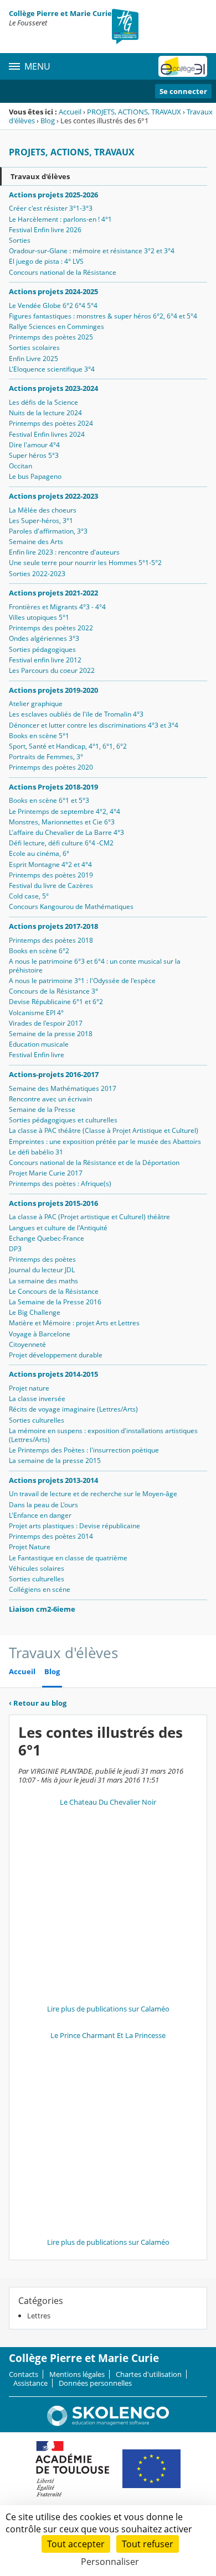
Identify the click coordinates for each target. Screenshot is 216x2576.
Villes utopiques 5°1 (39, 617)
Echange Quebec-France (47, 1238)
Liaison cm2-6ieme (42, 1609)
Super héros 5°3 (34, 455)
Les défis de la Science (43, 402)
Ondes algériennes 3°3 (44, 638)
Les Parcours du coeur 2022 (52, 670)
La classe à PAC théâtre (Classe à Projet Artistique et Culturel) (104, 1130)
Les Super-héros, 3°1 (41, 521)
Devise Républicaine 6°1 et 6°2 (56, 1002)
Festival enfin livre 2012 (45, 660)
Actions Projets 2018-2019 (53, 787)
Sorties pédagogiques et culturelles (63, 1120)
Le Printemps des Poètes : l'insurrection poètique (84, 1450)
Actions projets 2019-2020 (53, 690)
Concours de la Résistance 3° (53, 991)
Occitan (20, 466)
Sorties (20, 240)
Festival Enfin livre (37, 1055)
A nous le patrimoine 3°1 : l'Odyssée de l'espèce (82, 981)
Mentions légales (77, 2374)
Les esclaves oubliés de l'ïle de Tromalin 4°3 (76, 714)
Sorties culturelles (37, 1420)
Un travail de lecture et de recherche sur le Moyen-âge (93, 1494)
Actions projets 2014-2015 (53, 1374)
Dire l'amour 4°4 (34, 445)
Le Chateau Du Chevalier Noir (108, 1802)
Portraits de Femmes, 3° (46, 757)
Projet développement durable (56, 1355)
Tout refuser (148, 2544)
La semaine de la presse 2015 (55, 1461)
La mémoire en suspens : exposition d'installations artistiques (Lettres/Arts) (103, 1435)
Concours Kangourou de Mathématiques (71, 906)
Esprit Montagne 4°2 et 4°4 (50, 864)
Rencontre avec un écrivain (50, 1099)
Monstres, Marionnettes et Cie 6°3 (62, 822)
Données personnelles (95, 2383)
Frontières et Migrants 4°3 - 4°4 (57, 607)
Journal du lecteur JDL (42, 1270)
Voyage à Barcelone (40, 1334)
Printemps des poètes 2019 (51, 875)
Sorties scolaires (34, 348)
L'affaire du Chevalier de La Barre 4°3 (66, 832)
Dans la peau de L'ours (43, 1505)
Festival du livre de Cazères (51, 885)
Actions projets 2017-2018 (53, 926)
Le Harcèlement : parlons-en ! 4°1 (60, 219)
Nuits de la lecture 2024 (45, 413)
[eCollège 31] (183, 66)
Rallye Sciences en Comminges (56, 326)
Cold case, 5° (29, 896)
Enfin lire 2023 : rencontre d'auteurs (64, 552)
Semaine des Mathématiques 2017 (63, 1088)
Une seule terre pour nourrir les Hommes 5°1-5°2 (85, 563)
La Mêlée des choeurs (43, 510)
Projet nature (29, 1388)
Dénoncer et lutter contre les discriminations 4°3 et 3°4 (94, 725)
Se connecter (183, 91)
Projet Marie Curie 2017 (46, 1173)
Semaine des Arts (36, 542)
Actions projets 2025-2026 (53, 195)
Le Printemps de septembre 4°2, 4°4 (65, 811)
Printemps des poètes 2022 (51, 628)
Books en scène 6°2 (39, 951)
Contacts (24, 2374)
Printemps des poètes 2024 (51, 423)
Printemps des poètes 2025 (51, 337)
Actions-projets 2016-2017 (54, 1074)
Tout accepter (76, 2544)
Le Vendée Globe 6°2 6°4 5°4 (53, 305)
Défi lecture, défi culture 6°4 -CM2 (61, 843)
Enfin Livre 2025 (34, 359)
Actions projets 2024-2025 (53, 291)
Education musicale (39, 1044)
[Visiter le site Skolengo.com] (108, 2423)
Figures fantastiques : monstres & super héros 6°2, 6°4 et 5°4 (103, 316)
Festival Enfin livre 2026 (45, 230)
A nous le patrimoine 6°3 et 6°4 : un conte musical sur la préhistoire (95, 966)
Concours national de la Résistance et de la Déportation (94, 1162)
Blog (48, 121)
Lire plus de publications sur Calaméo (108, 2009)
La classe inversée (37, 1399)
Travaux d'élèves (40, 176)
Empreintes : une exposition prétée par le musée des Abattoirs (105, 1141)
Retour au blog (38, 1703)
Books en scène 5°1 (39, 736)
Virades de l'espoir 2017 (46, 1023)
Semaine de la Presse (42, 1109)
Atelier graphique (36, 704)
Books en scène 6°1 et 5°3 (49, 800)
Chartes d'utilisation (149, 2374)
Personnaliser (110, 2562)
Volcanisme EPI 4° (36, 1013)
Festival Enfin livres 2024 (47, 434)
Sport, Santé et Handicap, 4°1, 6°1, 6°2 (68, 746)
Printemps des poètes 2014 (51, 1536)
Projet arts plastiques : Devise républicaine (74, 1526)
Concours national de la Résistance (63, 272)
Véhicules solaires (37, 1568)
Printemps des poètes (42, 1259)
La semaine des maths (43, 1281)
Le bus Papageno (35, 476)
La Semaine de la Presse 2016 (55, 1302)
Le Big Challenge (35, 1312)
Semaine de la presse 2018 (51, 1034)
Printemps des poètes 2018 (51, 940)
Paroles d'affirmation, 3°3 (48, 531)
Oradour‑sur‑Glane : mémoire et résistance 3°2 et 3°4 (92, 251)
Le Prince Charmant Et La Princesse (108, 2035)
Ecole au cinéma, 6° (39, 853)
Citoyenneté (27, 1344)
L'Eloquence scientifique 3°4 (52, 369)
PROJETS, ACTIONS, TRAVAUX (134, 112)
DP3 (15, 1249)
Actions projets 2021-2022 (53, 593)
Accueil (70, 112)
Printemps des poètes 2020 (51, 767)
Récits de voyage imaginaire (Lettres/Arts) (73, 1409)
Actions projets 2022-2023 (53, 496)
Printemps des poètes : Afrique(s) (60, 1184)
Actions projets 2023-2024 (53, 388)
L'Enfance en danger (40, 1515)
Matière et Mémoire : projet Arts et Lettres (74, 1323)
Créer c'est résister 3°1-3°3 (51, 208)
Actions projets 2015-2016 (53, 1203)
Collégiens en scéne (40, 1589)
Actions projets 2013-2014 (53, 1480)
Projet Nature (30, 1547)
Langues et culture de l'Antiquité (58, 1228)
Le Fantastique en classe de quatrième (68, 1558)
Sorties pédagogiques (42, 649)
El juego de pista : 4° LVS (46, 261)
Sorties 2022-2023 (37, 574)
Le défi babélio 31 (36, 1152)
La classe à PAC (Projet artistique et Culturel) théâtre (89, 1217)
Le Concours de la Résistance (54, 1291)
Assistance (30, 2383)
